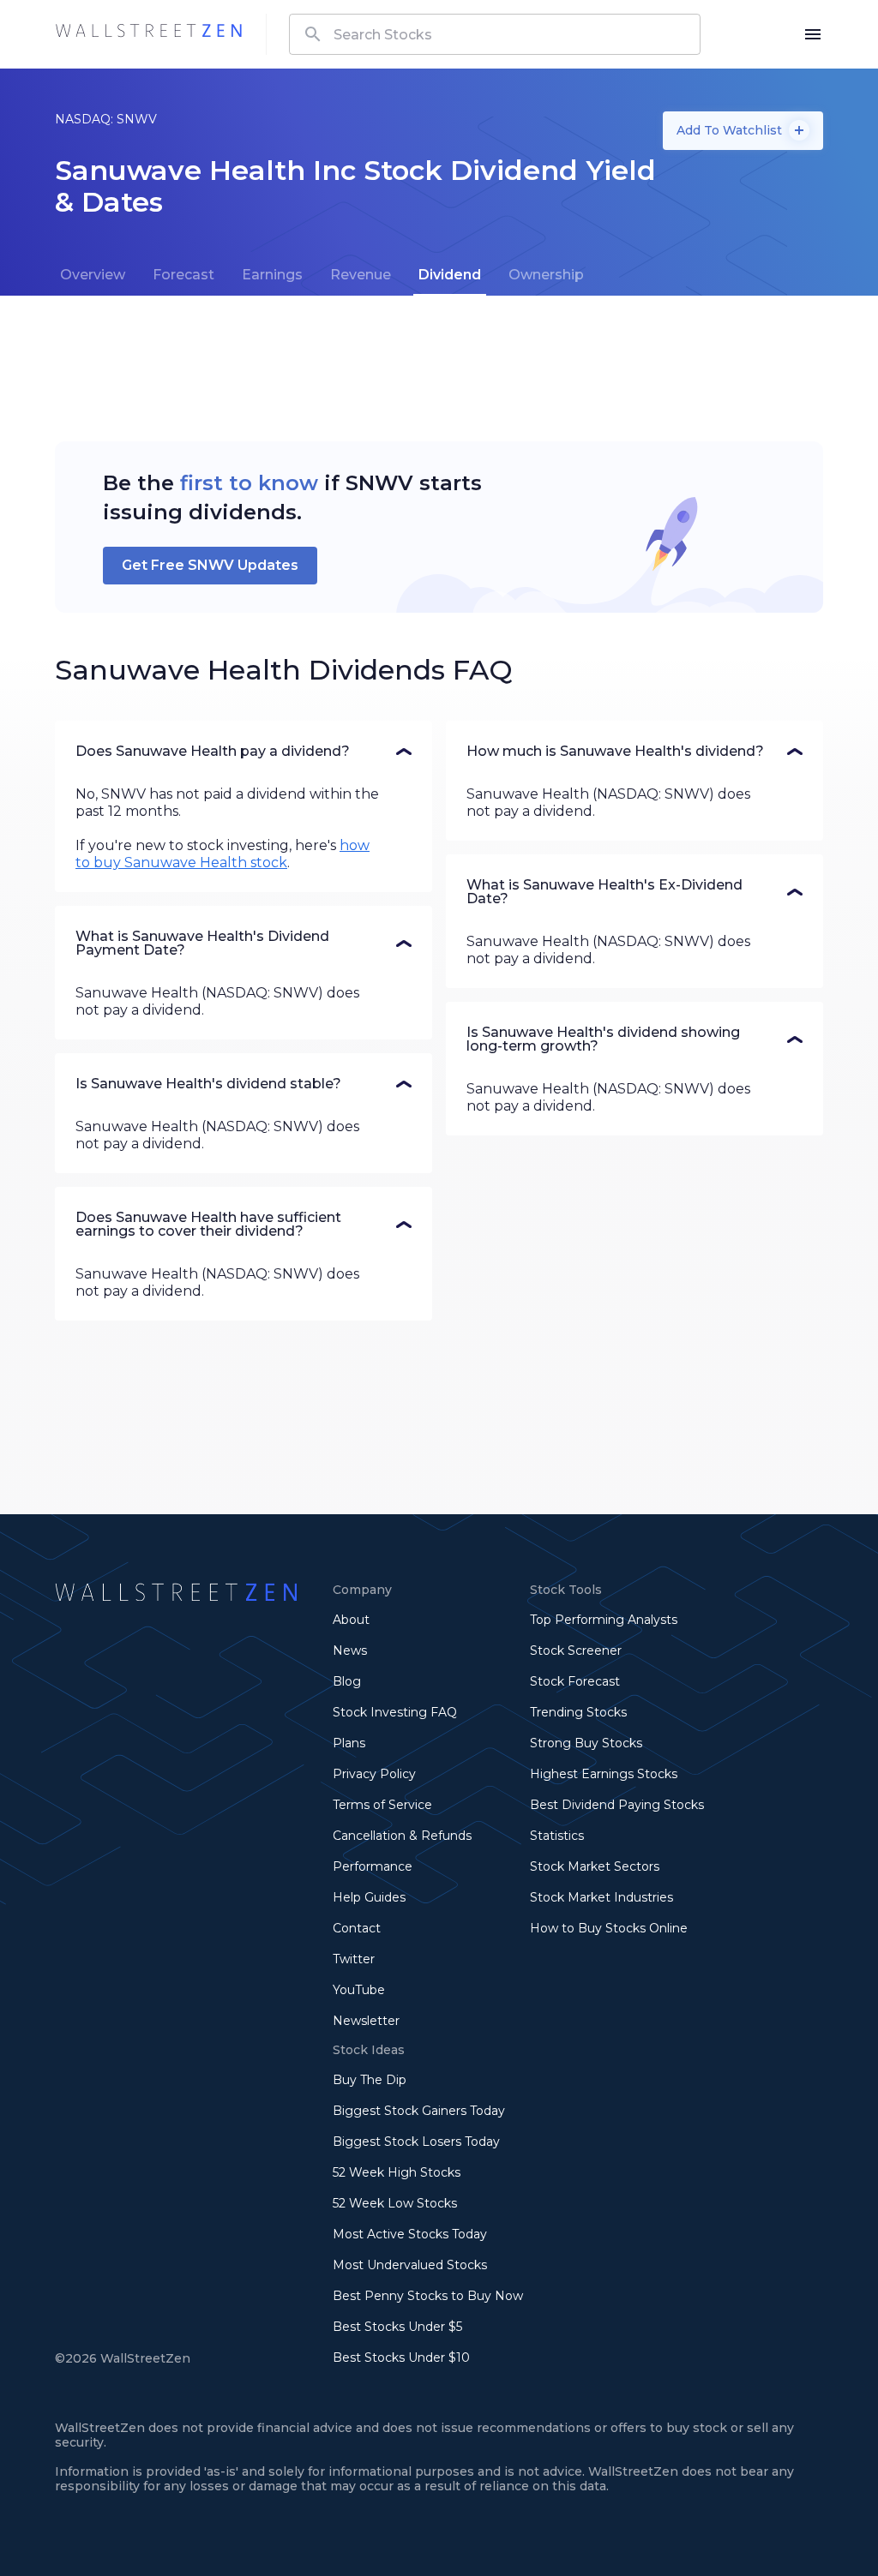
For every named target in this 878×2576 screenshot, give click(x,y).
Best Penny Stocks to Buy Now (428, 2296)
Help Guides (369, 1897)
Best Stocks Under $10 (401, 2357)
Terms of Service (382, 1805)
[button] (244, 752)
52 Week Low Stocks (395, 2203)
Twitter (354, 1959)
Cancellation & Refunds (402, 1836)
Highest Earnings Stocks (604, 1774)
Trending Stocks (578, 1712)
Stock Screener (576, 1650)
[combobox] (495, 34)
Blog (347, 1681)
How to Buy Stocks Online (609, 1928)
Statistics (557, 1836)
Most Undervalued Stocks (410, 2265)
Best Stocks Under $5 (397, 2327)
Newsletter (366, 2021)
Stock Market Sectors (595, 1866)
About (351, 1620)
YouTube (359, 1990)
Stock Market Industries (601, 1897)
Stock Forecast (575, 1681)
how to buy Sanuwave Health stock (223, 854)
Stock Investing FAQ (395, 1712)
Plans (349, 1743)
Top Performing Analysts (604, 1620)
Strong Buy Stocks (586, 1743)
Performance (373, 1866)
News (350, 1650)
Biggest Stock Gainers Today (419, 2111)
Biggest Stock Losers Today (416, 2142)
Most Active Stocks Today (410, 2234)
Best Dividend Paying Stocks (617, 1805)
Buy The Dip (370, 2080)
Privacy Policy (374, 1774)
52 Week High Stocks (397, 2172)
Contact (357, 1928)
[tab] (93, 275)
